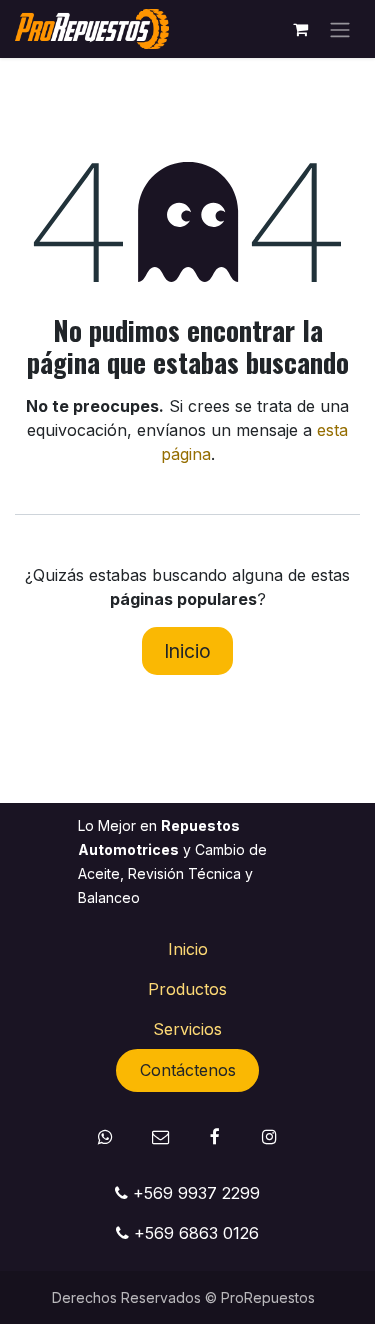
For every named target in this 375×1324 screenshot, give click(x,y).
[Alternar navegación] (340, 29)
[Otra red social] (160, 1136)
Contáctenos (188, 1070)
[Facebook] (214, 1136)
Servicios (187, 1029)
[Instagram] (269, 1136)
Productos (187, 989)
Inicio (187, 651)
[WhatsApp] (105, 1136)
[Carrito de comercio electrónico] (300, 29)
